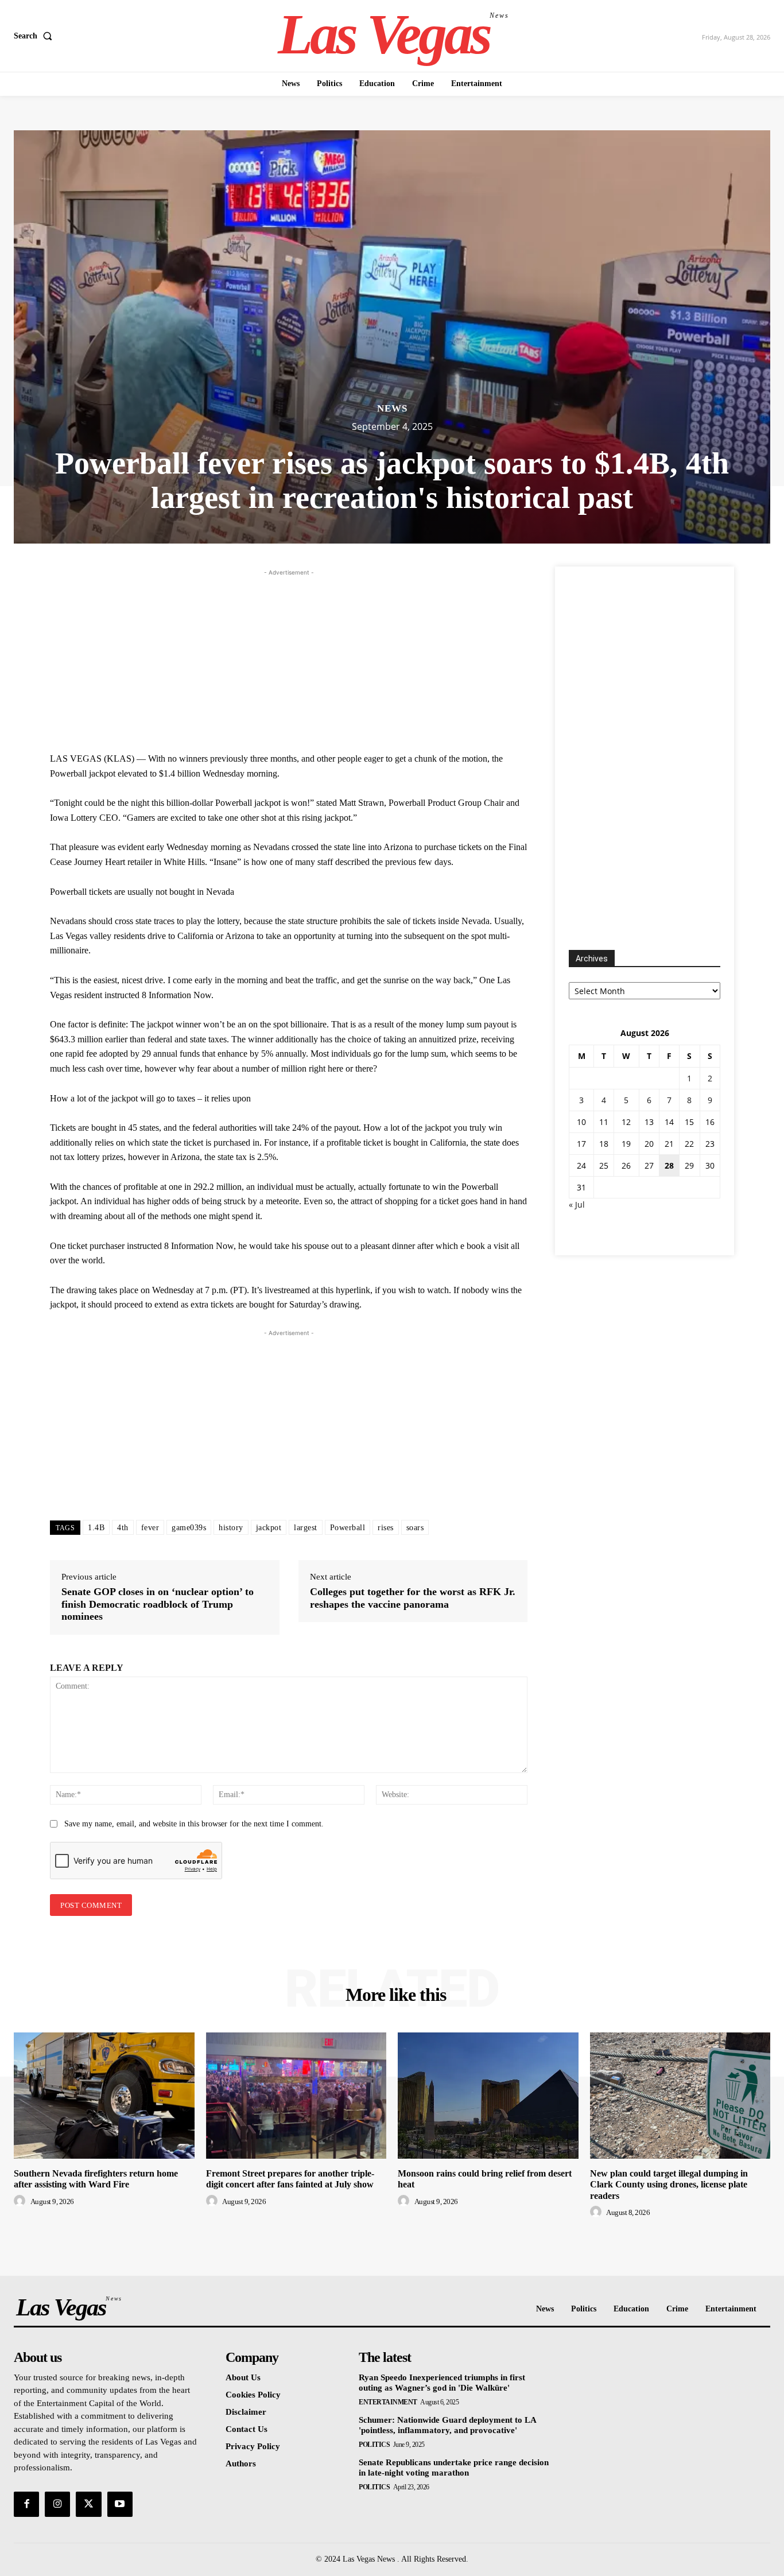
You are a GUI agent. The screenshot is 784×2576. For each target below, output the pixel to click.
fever (150, 1528)
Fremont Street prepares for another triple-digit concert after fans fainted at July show (290, 2179)
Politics (374, 2445)
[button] (35, 36)
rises (386, 1528)
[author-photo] (21, 2201)
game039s (189, 1528)
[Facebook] (26, 2504)
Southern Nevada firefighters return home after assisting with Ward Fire (96, 2179)
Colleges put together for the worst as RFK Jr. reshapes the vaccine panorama (413, 1598)
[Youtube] (120, 2504)
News (392, 408)
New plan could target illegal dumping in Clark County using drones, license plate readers (669, 2184)
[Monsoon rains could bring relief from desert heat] (488, 2096)
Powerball (348, 1528)
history (231, 1528)
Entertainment (388, 2402)
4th (123, 1528)
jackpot (269, 1528)
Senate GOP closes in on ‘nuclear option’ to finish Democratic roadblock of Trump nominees (158, 1604)
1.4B (96, 1528)
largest (306, 1528)
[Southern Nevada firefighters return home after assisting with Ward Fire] (104, 2096)
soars (415, 1528)
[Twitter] (88, 2504)
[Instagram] (57, 2504)
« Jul (577, 1204)
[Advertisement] (289, 659)
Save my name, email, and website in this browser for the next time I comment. (194, 1824)
